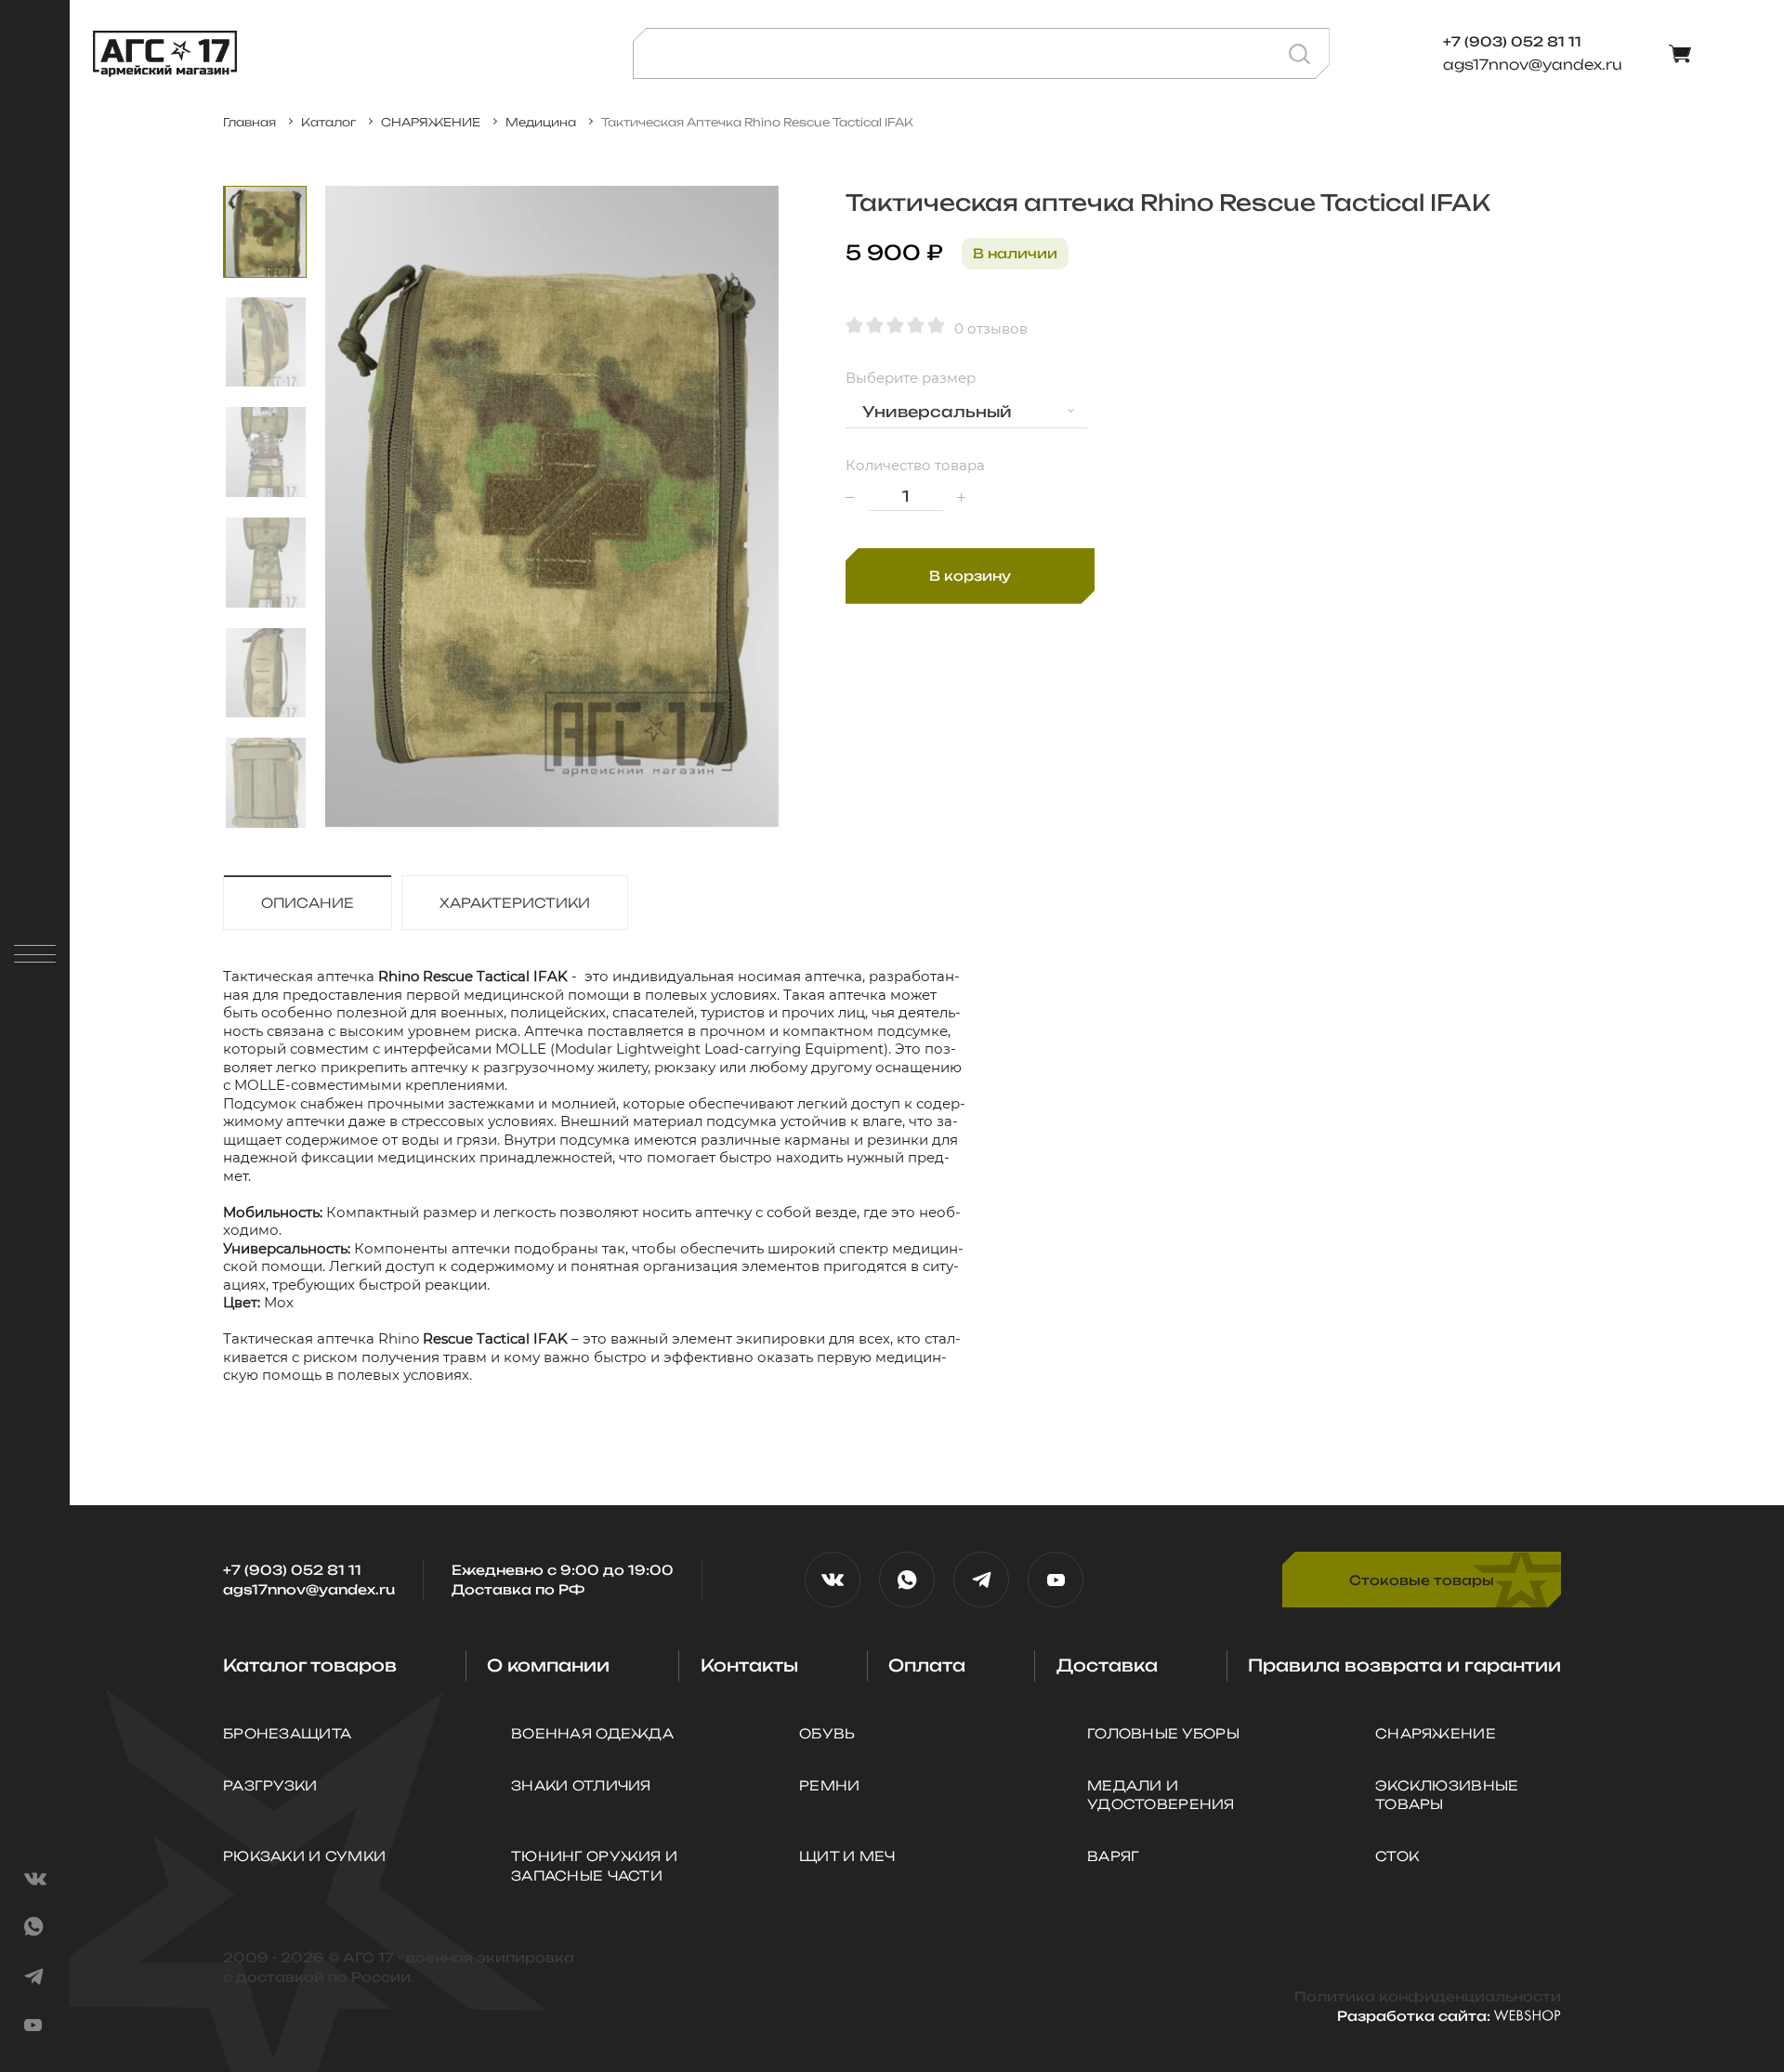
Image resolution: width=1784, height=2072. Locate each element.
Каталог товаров (310, 1665)
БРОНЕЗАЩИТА (287, 1733)
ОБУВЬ (827, 1733)
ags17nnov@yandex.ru (1533, 65)
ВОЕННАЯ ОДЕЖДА (592, 1733)
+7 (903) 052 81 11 (292, 1570)
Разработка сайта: (1416, 2016)
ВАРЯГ (1113, 1856)
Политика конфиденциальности (1428, 1996)
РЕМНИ (829, 1785)
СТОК (1397, 1856)
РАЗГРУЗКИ (270, 1785)
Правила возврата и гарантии (1404, 1665)
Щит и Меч (847, 1856)
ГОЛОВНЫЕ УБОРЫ (1163, 1733)
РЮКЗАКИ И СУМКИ (304, 1856)
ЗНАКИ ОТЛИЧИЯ (581, 1785)
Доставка (1107, 1665)
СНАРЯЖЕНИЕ (1436, 1733)
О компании (548, 1665)
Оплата (927, 1665)
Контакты (749, 1665)
